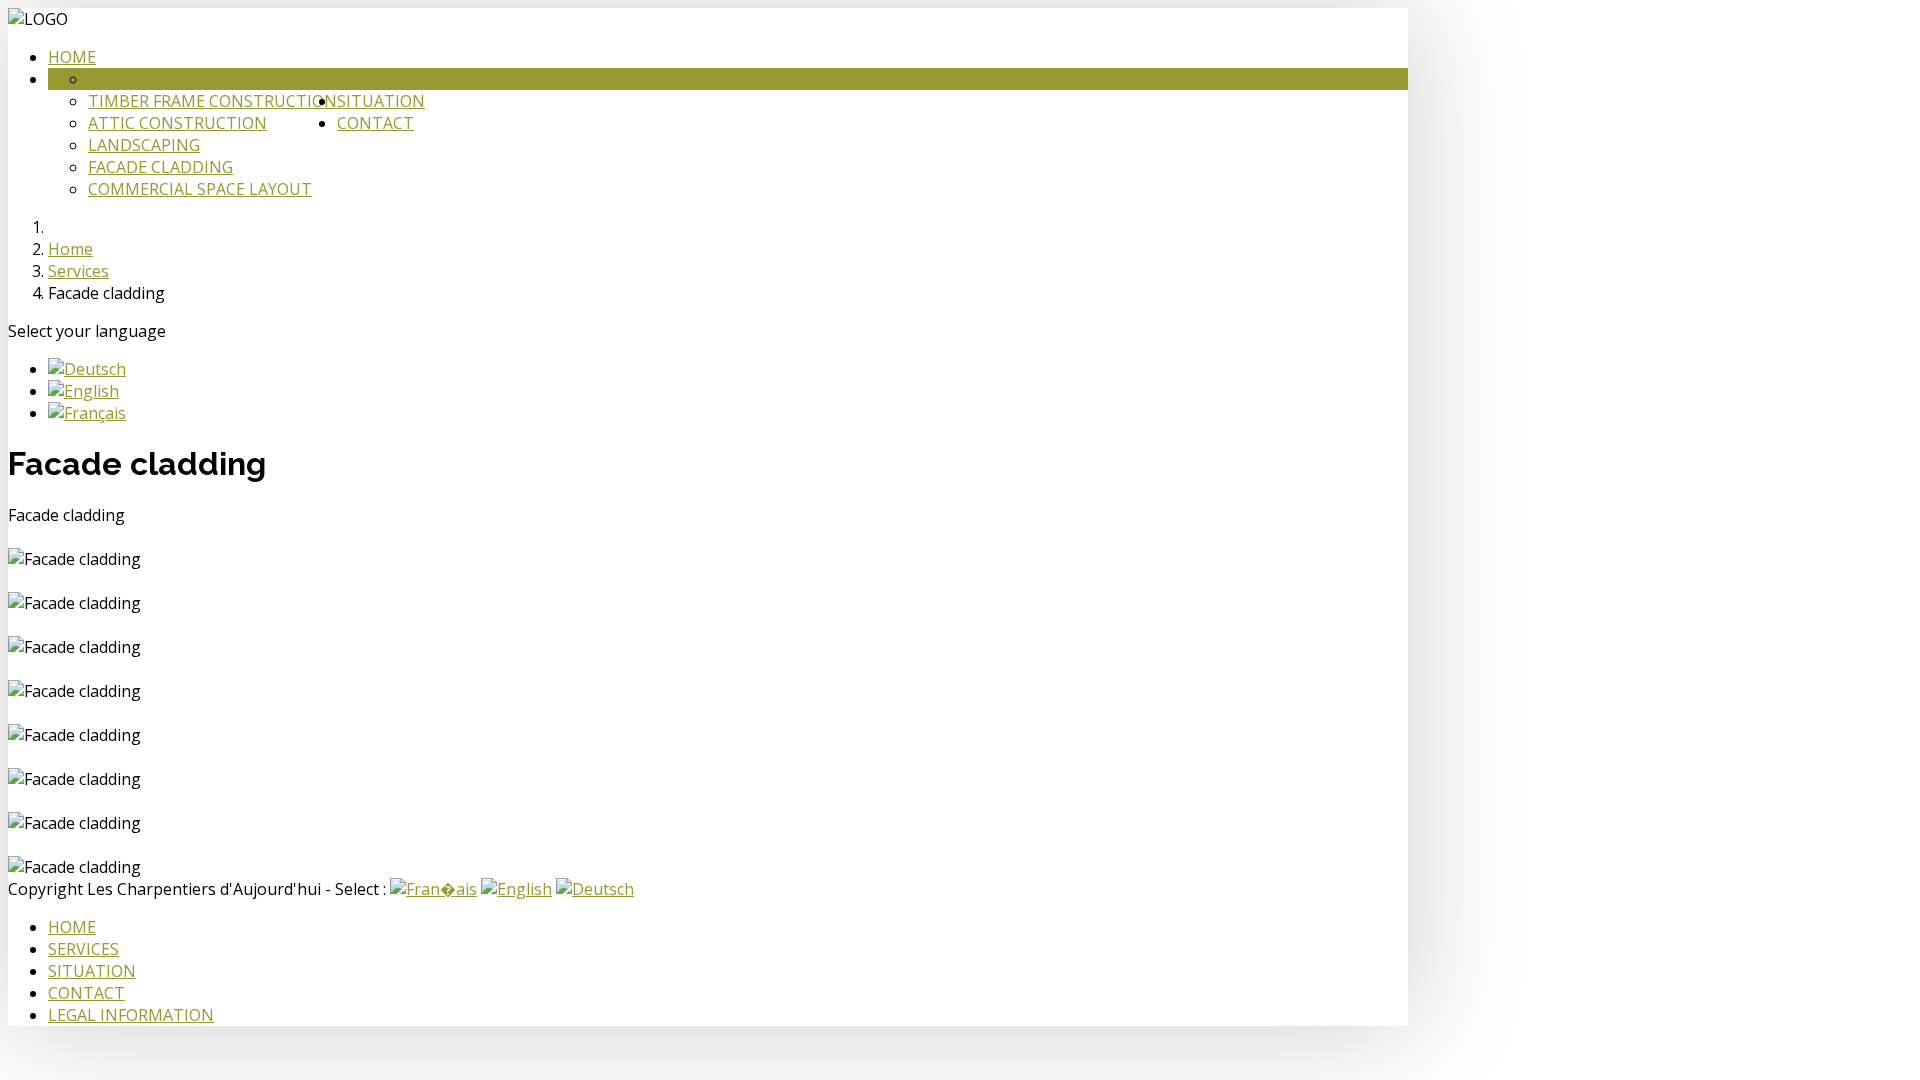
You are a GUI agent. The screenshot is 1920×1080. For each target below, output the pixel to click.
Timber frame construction (212, 101)
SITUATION (92, 971)
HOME (72, 927)
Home (72, 57)
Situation (381, 101)
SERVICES (83, 949)
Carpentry (134, 79)
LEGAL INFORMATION (131, 1015)
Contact (375, 123)
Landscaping (144, 145)
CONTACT (86, 993)
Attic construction (177, 123)
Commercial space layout (200, 189)
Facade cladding (160, 167)
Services (372, 79)
